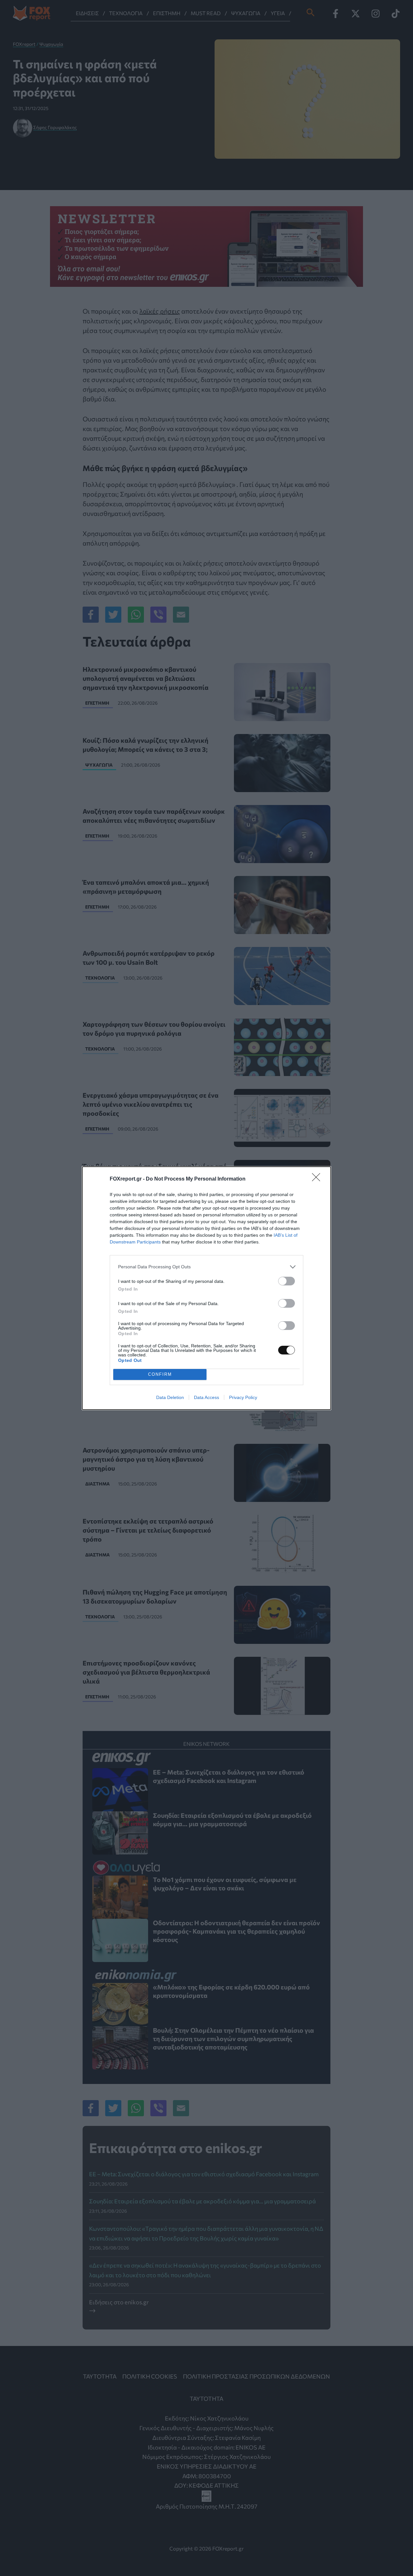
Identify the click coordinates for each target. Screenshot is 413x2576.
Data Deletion (170, 1397)
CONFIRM (160, 1374)
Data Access (206, 1397)
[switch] (287, 1281)
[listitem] (206, 1267)
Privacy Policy (243, 1397)
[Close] (318, 1179)
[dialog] (206, 1288)
